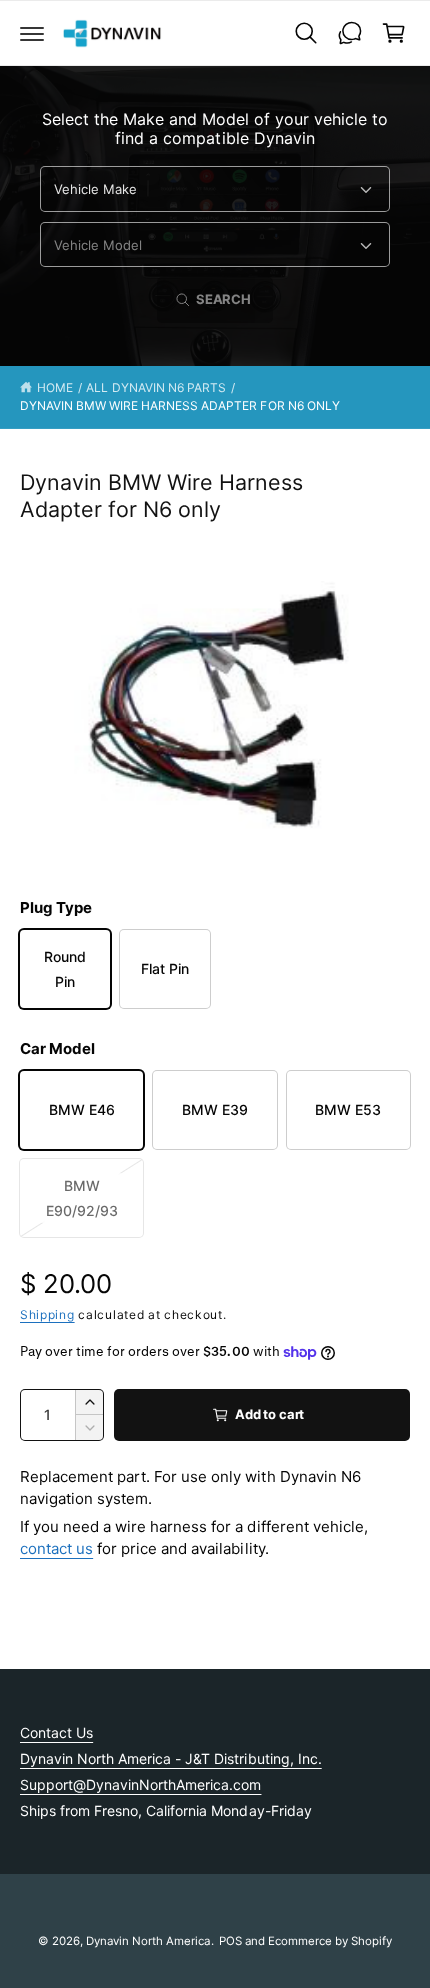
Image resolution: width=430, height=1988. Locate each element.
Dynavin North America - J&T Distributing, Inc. (171, 1758)
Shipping (47, 1314)
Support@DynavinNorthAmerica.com (140, 1784)
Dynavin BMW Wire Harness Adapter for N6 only (180, 405)
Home (55, 387)
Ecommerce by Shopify (330, 1941)
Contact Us (56, 1732)
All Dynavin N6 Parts (155, 387)
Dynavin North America (148, 1941)
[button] (32, 33)
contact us (56, 1548)
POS (230, 1941)
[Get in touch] (350, 33)
